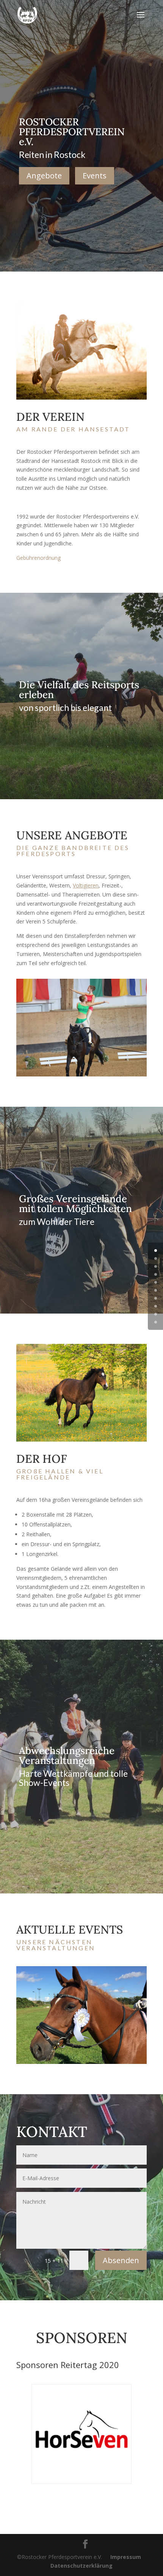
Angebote (44, 176)
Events (95, 176)
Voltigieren (86, 885)
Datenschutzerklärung (81, 2566)
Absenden (121, 2260)
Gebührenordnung (38, 558)
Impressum (126, 2557)
